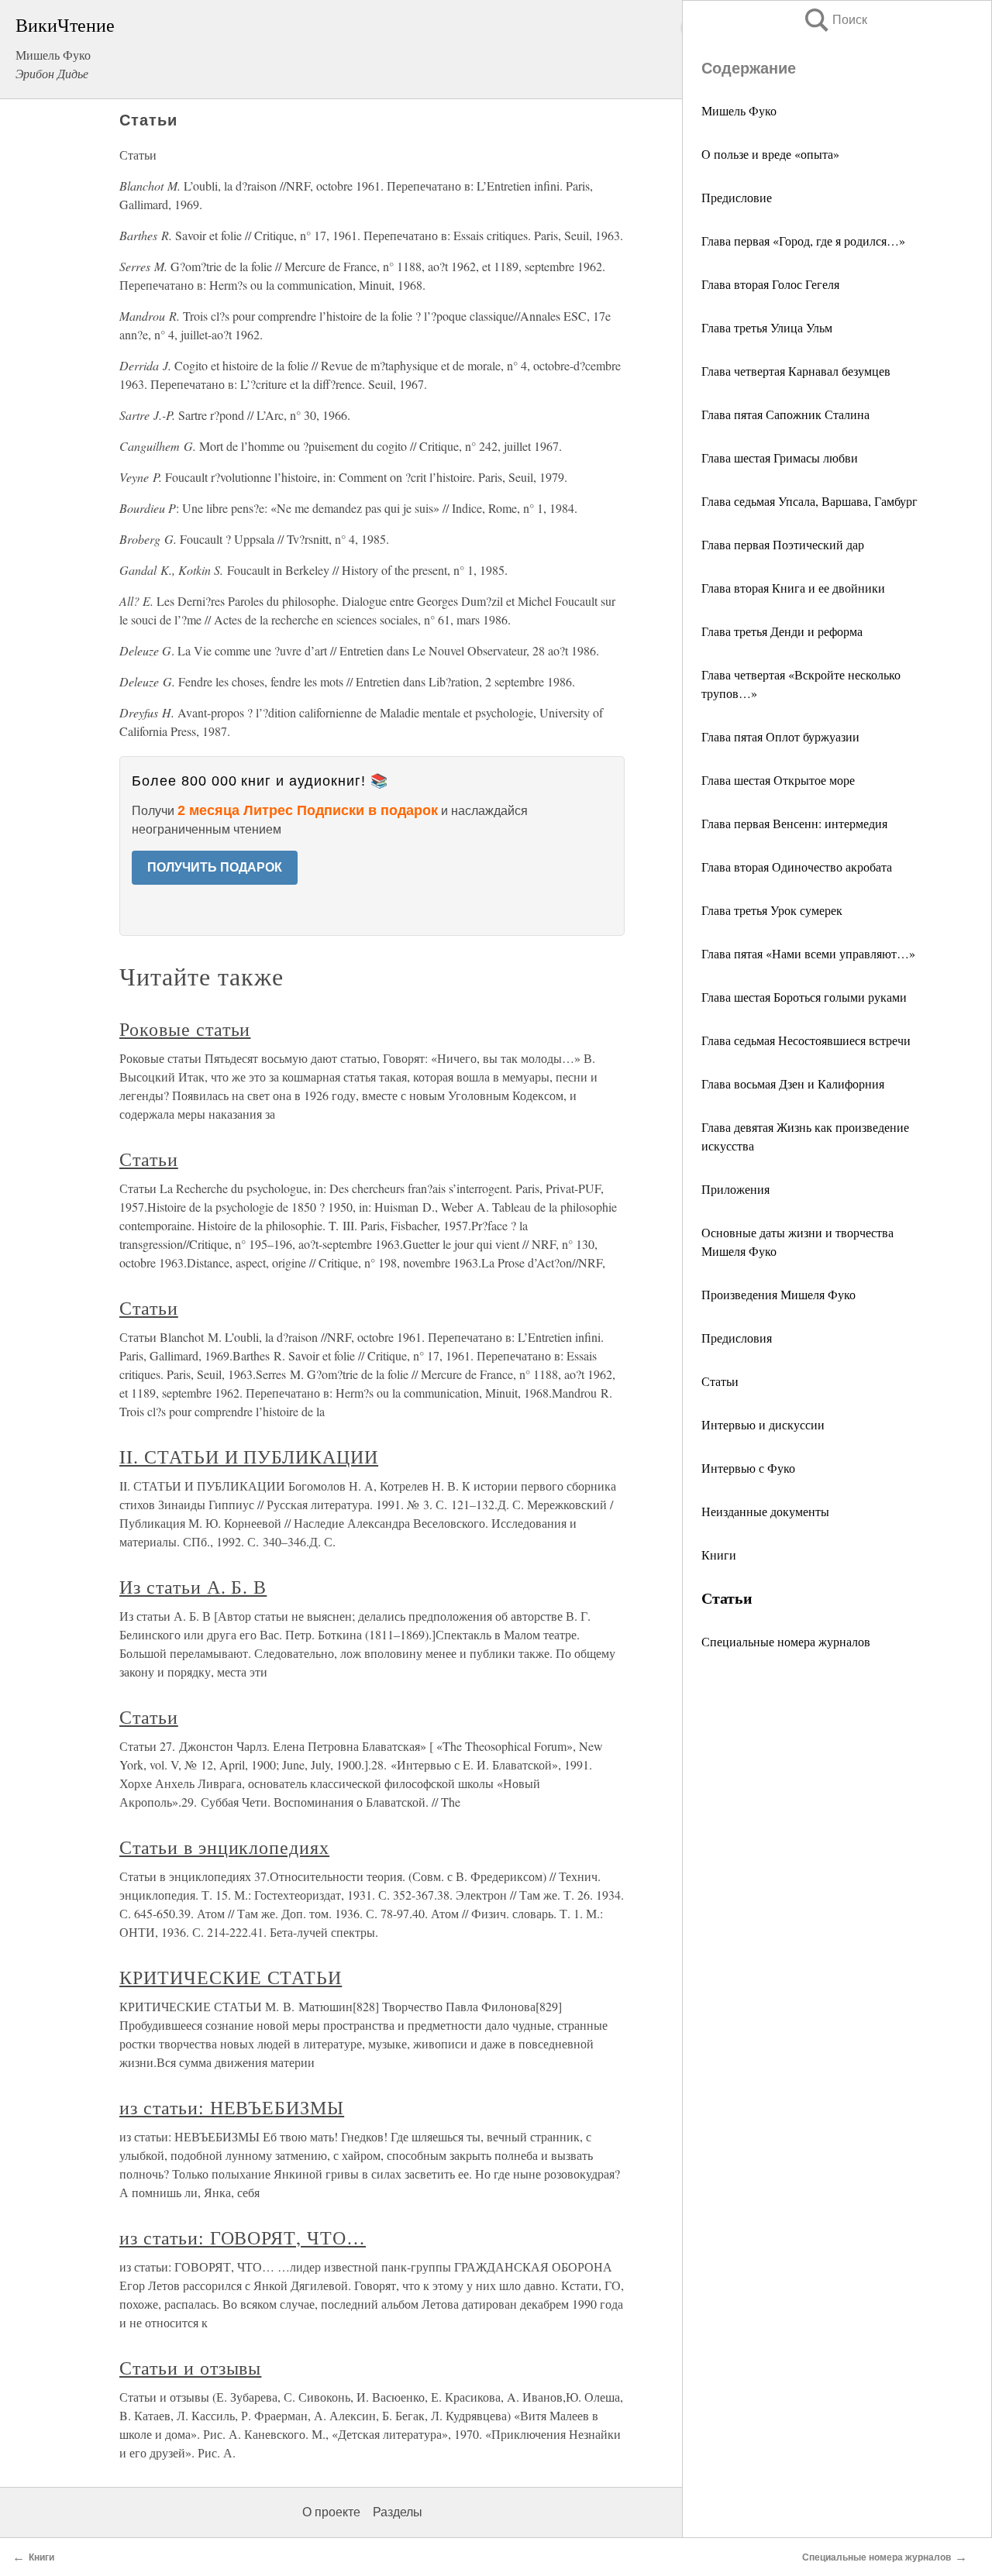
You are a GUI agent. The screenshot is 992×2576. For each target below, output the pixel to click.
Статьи (720, 1381)
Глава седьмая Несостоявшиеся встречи (806, 1040)
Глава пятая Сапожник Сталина (785, 414)
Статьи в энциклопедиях (224, 1847)
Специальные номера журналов (786, 1641)
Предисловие (737, 197)
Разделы (398, 2512)
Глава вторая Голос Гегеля (770, 284)
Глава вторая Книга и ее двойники (793, 588)
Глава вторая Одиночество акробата (797, 867)
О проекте (331, 2512)
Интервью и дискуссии (763, 1424)
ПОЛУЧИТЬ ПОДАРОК (215, 867)
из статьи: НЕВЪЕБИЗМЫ (232, 2107)
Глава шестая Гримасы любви (780, 457)
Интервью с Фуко (748, 1468)
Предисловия (737, 1338)
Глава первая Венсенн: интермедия (794, 823)
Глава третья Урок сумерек (772, 910)
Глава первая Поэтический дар (783, 544)
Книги (719, 1555)
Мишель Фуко (739, 110)
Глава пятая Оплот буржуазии (780, 736)
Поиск (835, 20)
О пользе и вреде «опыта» (770, 154)
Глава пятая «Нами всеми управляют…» (808, 953)
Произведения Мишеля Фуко (778, 1294)
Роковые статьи (185, 1029)
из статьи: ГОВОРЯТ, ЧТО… (243, 2237)
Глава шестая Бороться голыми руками (804, 997)
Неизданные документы (765, 1511)
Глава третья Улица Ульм (767, 327)
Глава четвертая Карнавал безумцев (796, 371)
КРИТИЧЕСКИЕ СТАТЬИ (231, 1977)
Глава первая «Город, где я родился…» (803, 241)
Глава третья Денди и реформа (782, 631)
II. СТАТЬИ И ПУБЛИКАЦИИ (249, 1457)
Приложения (735, 1189)
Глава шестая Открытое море (778, 780)
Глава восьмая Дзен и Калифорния (793, 1083)
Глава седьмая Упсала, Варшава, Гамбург (809, 501)
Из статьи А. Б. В (193, 1587)
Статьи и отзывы (190, 2368)
